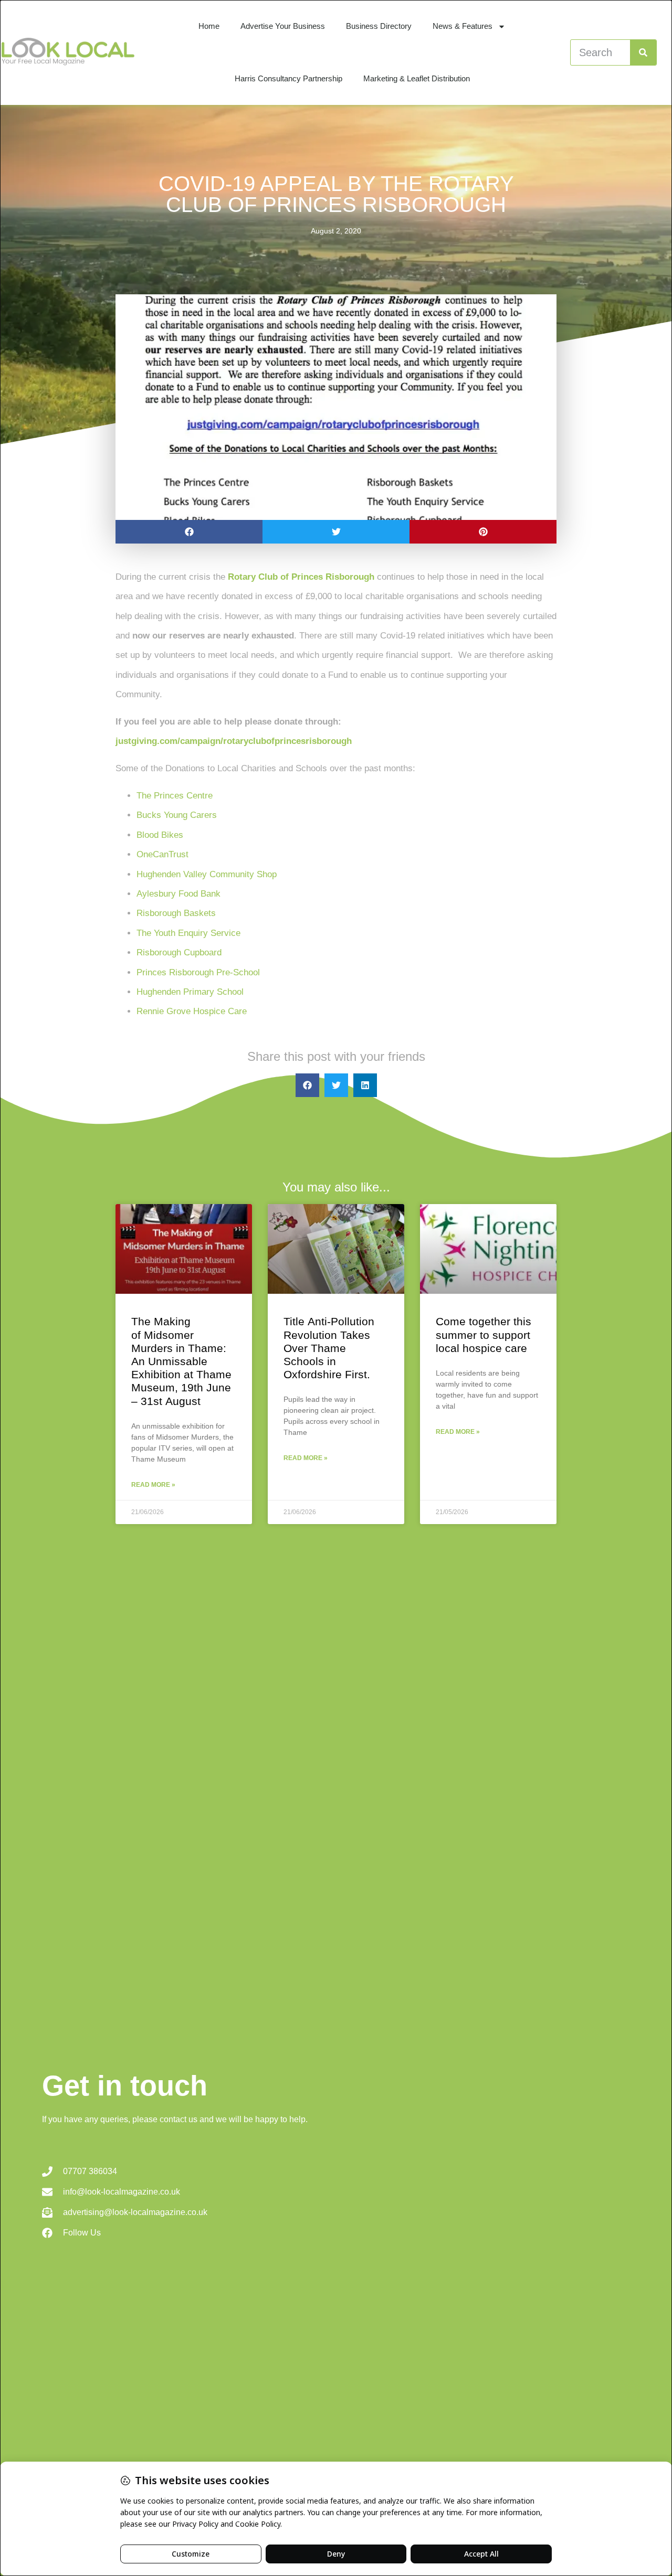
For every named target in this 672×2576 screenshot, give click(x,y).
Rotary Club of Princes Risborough (301, 577)
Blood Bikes (161, 835)
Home (209, 26)
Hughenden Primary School (190, 992)
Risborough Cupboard (179, 952)
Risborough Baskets (176, 913)
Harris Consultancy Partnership (288, 78)
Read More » (153, 1485)
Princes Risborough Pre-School (198, 972)
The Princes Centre (175, 796)
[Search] (643, 52)
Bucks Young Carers (177, 815)
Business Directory (379, 26)
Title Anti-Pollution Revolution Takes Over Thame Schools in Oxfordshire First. (329, 1348)
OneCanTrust (162, 854)
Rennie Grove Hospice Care (192, 1011)
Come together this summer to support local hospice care (484, 1334)
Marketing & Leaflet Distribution (417, 78)
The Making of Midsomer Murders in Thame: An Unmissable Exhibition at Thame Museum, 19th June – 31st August (181, 1361)
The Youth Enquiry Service (190, 933)
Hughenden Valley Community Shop (207, 874)
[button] (189, 532)
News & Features (463, 26)
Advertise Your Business (283, 26)
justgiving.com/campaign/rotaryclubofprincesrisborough (234, 741)
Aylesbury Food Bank (178, 894)
